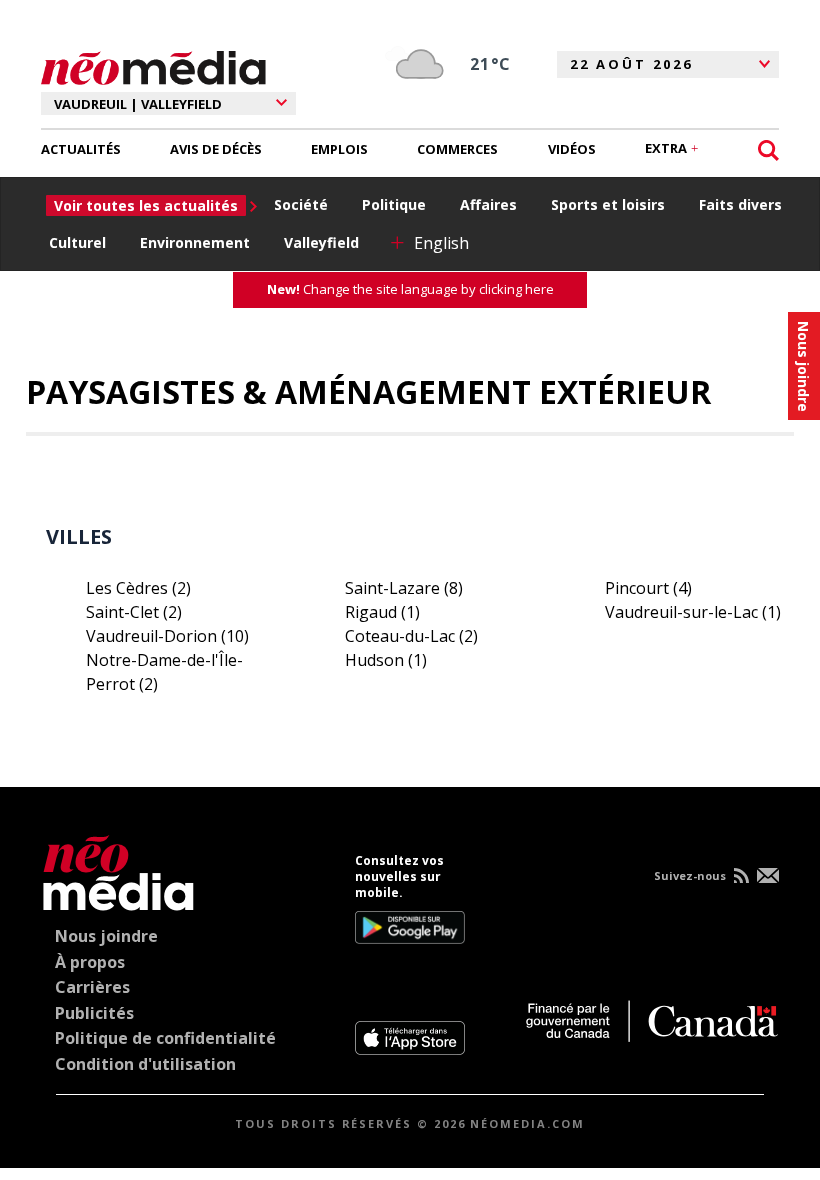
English (441, 243)
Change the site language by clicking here (410, 289)
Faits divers (740, 204)
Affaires (488, 204)
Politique (394, 204)
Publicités (94, 1013)
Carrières (92, 987)
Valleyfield (321, 242)
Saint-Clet (134, 612)
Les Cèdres (138, 588)
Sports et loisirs (608, 204)
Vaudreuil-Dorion (167, 636)
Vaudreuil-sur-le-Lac (693, 612)
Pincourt (648, 588)
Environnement (195, 242)
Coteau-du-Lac (411, 636)
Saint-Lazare (404, 588)
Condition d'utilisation (145, 1064)
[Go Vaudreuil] (118, 869)
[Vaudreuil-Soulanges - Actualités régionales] (153, 65)
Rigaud (382, 612)
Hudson (386, 660)
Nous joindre (106, 936)
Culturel (77, 242)
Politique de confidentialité (165, 1038)
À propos (90, 962)
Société (301, 204)
